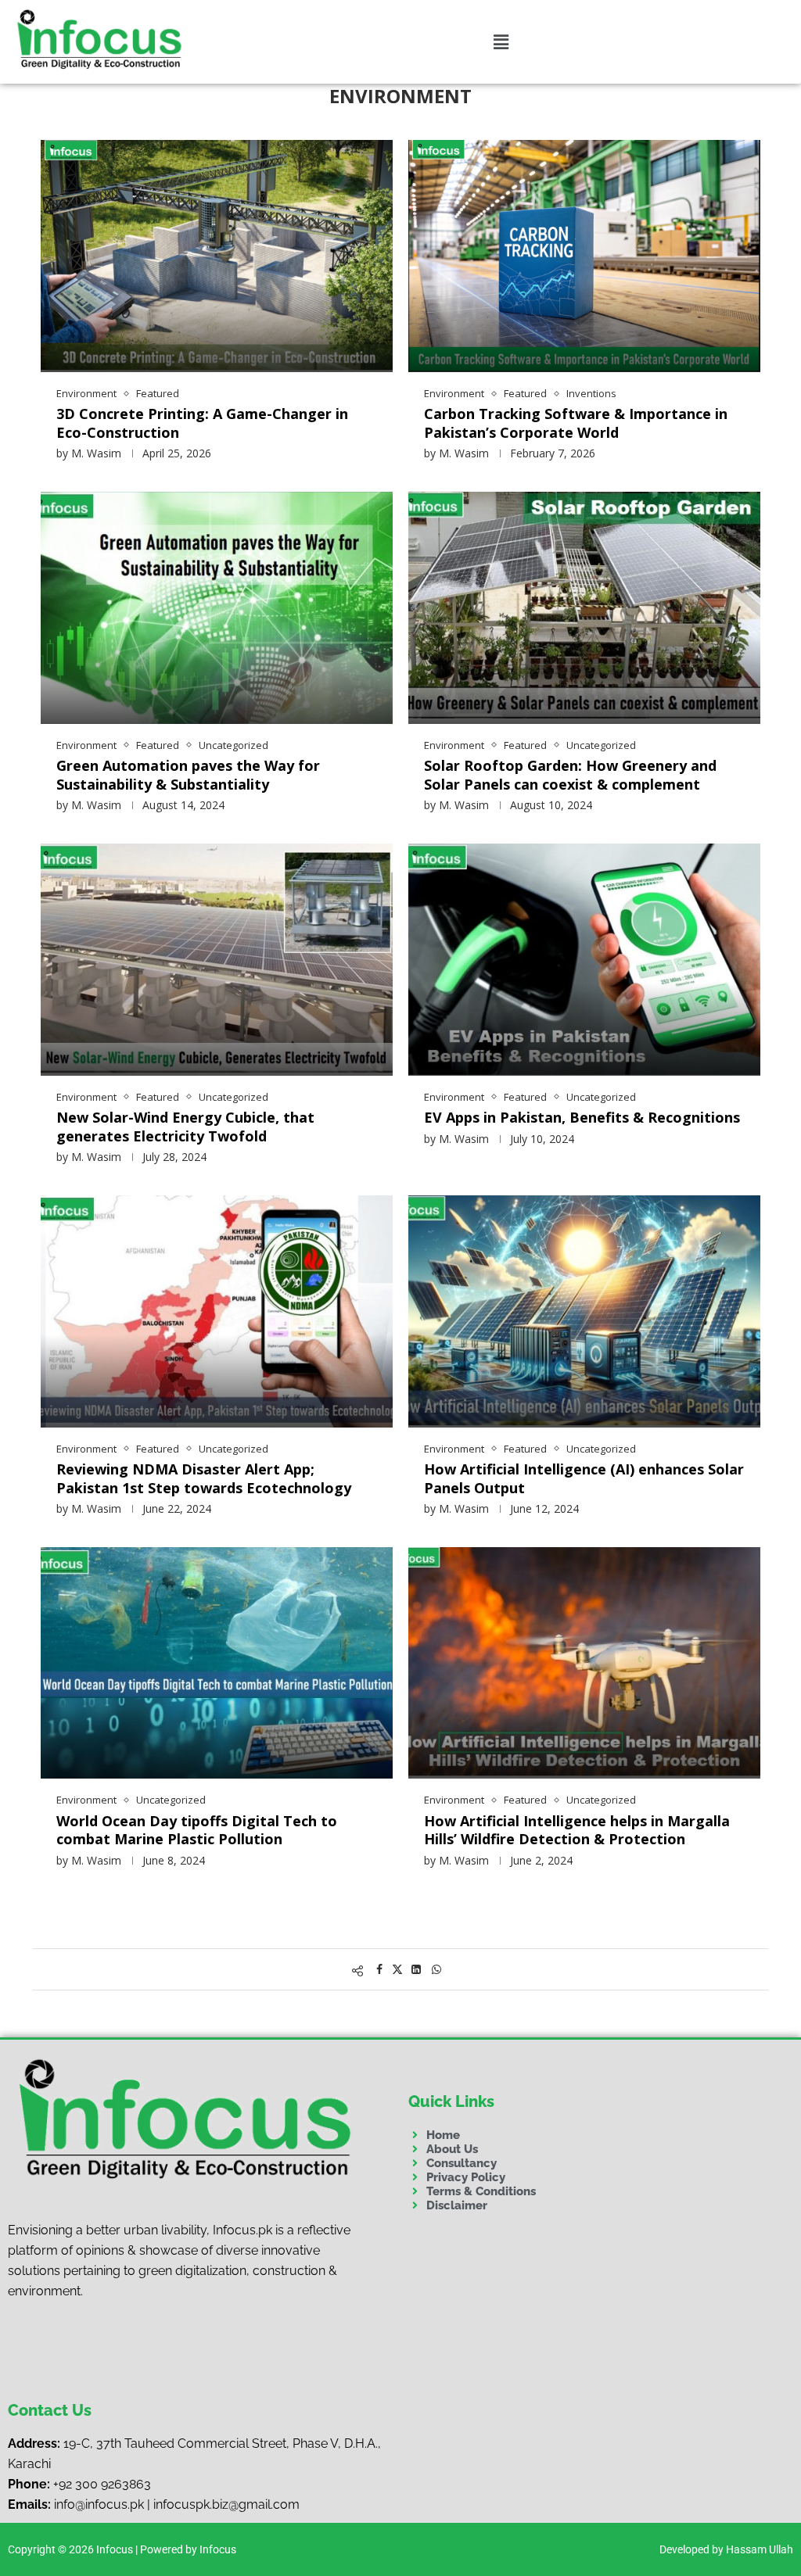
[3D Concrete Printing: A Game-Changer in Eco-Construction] (217, 256)
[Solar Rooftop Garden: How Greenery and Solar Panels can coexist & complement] (584, 607)
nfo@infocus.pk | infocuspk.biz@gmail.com (178, 2504)
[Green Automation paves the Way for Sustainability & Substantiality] (217, 607)
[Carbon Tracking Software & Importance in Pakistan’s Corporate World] (584, 256)
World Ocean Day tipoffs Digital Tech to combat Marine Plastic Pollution (197, 1830)
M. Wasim (96, 453)
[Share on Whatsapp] (436, 1969)
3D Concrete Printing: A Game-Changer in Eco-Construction (202, 423)
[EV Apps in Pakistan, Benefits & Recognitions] (584, 959)
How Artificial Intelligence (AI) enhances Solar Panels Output (584, 1478)
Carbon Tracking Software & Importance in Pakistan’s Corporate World (576, 423)
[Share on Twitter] (397, 1969)
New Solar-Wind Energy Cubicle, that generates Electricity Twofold (185, 1126)
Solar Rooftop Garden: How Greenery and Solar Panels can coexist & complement (570, 774)
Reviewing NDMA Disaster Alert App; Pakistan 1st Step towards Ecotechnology (204, 1478)
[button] (501, 41)
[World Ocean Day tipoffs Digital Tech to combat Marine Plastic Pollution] (217, 1663)
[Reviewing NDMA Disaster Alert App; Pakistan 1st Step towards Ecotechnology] (217, 1311)
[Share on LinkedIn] (416, 1969)
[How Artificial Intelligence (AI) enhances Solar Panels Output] (584, 1311)
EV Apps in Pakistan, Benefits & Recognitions (582, 1117)
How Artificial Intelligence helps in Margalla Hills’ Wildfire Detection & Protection (577, 1830)
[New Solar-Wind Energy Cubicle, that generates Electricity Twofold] (217, 959)
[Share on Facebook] (379, 1969)
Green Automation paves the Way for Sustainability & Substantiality (188, 774)
